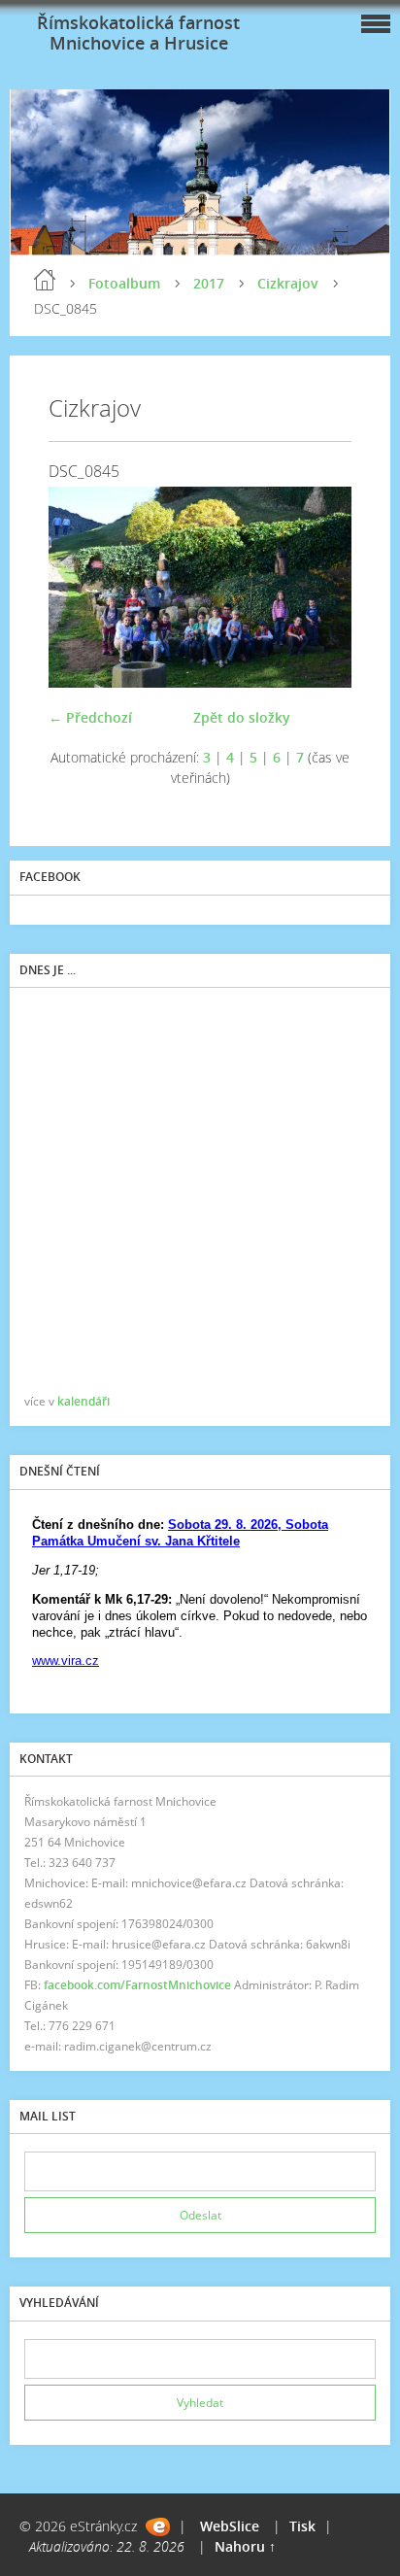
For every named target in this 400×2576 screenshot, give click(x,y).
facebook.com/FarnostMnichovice (137, 1985)
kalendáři (83, 1401)
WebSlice (230, 2526)
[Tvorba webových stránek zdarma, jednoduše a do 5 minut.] (158, 2527)
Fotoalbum (124, 283)
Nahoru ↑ (245, 2546)
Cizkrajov (288, 283)
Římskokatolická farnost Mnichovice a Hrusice (138, 33)
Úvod (45, 280)
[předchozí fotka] (80, 587)
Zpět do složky (242, 717)
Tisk (302, 2526)
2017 (209, 283)
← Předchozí (90, 717)
